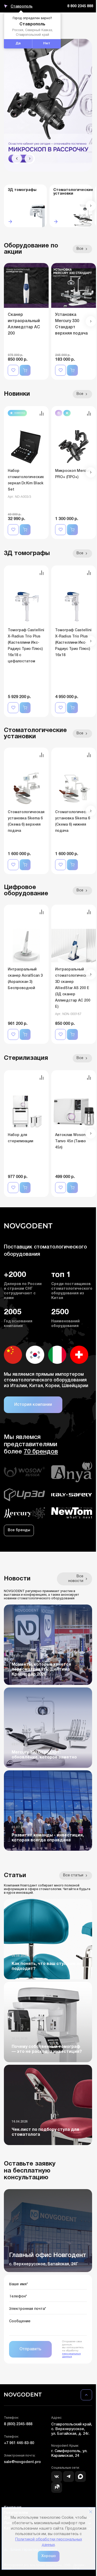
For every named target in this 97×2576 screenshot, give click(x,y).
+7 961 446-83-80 (19, 2443)
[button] (17, 159)
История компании (33, 1405)
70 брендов (41, 1452)
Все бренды (19, 1530)
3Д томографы (27, 553)
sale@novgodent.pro (22, 2462)
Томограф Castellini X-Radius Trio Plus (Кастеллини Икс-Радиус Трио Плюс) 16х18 (73, 643)
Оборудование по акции (31, 249)
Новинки (17, 394)
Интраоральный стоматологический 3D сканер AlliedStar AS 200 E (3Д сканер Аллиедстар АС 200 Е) (73, 988)
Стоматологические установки (35, 734)
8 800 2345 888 (80, 6)
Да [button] (18, 44)
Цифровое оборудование (26, 891)
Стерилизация (26, 1058)
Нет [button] (47, 44)
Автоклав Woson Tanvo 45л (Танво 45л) (70, 1141)
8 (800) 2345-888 (18, 2424)
